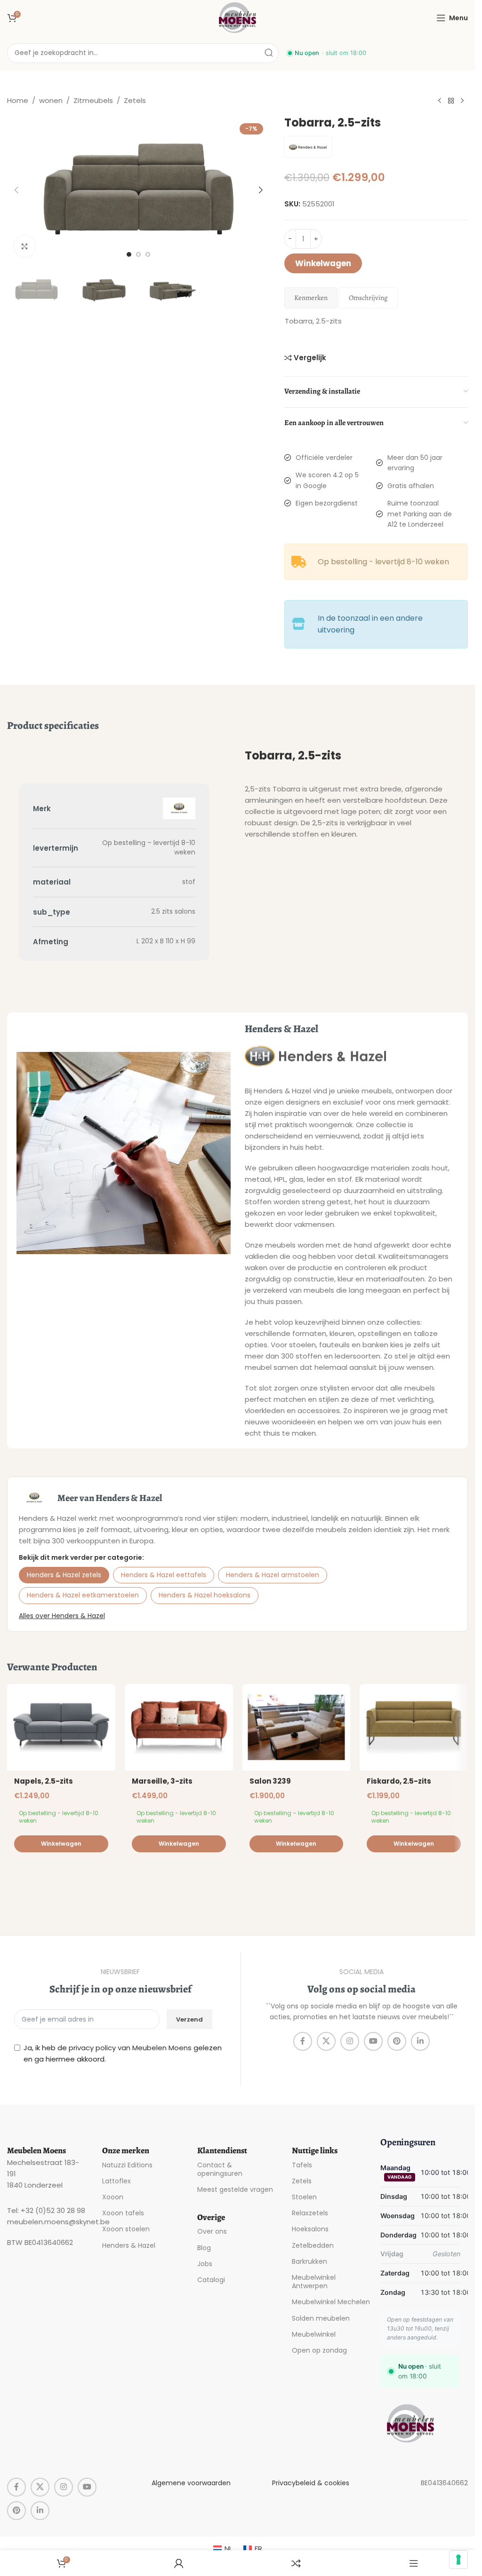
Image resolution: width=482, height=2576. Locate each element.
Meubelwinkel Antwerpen (314, 2282)
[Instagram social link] (350, 2041)
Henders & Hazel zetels (64, 1575)
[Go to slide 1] (129, 254)
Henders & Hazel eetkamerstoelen (83, 1595)
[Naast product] (462, 101)
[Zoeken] (269, 53)
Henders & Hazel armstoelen (273, 1575)
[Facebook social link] (303, 2041)
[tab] (311, 298)
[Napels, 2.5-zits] (61, 1727)
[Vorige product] (440, 101)
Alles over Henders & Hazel (62, 1616)
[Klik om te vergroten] (25, 246)
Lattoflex (116, 2181)
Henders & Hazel (129, 2245)
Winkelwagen (323, 263)
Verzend (189, 2019)
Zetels (135, 100)
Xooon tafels (123, 2213)
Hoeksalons (310, 2229)
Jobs (205, 2264)
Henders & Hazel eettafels (164, 1575)
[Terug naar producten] (451, 101)
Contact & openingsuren (220, 2169)
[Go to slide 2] (138, 254)
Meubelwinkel (314, 2334)
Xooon (113, 2197)
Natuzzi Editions (127, 2165)
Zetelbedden (313, 2245)
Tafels (302, 2165)
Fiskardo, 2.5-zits (399, 1781)
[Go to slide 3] (148, 254)
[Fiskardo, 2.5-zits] (414, 1727)
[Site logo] (238, 17)
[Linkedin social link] (420, 2041)
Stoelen (304, 2197)
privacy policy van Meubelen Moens (130, 2048)
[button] (16, 190)
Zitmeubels (93, 100)
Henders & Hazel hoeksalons (205, 1595)
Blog (204, 2248)
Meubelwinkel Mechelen (331, 2302)
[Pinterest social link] (397, 2041)
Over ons (212, 2231)
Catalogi (211, 2280)
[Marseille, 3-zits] (179, 1727)
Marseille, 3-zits (162, 1781)
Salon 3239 (270, 1781)
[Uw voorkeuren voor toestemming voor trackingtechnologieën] (458, 2560)
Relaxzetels (310, 2213)
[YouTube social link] (373, 2041)
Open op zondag (319, 2350)
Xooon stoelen (126, 2229)
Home (18, 100)
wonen (51, 100)
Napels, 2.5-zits (44, 1781)
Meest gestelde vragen (235, 2189)
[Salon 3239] (297, 1727)
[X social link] (326, 2041)
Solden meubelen (321, 2318)
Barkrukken (309, 2261)
